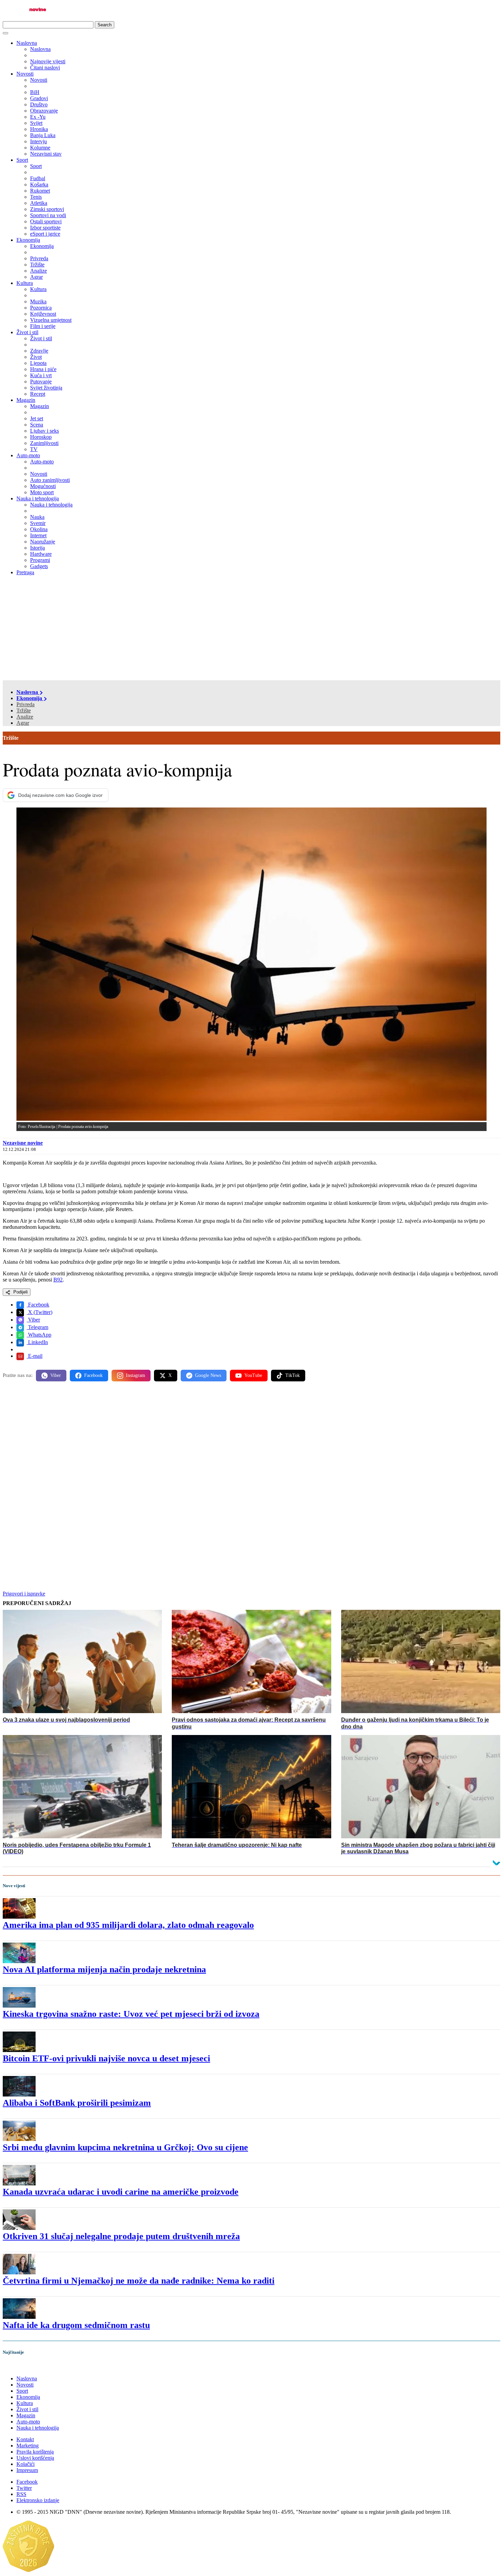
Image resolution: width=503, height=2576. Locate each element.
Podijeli (20, 1292)
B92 (58, 1280)
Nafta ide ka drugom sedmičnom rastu (76, 2325)
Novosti (25, 74)
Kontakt (25, 2439)
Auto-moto (28, 455)
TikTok (293, 1375)
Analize (25, 717)
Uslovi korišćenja (35, 2458)
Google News (208, 1375)
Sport (22, 160)
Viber (33, 1320)
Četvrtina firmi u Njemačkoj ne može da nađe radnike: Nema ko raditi (139, 2281)
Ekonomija (28, 240)
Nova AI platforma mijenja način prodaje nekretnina (104, 1969)
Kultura (25, 283)
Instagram (136, 1375)
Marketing (28, 2446)
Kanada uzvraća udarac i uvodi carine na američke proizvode (121, 2192)
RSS (21, 2494)
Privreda (25, 704)
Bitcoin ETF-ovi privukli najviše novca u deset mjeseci (106, 2058)
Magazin (26, 400)
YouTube (253, 1375)
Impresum (27, 2470)
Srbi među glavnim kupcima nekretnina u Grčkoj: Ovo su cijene (125, 2147)
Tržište (24, 711)
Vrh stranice (23, 2367)
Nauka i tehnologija (38, 498)
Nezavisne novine (23, 1143)
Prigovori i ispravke (24, 1594)
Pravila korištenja (35, 2452)
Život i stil (27, 332)
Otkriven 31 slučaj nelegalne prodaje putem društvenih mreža (121, 2236)
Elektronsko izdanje (38, 2500)
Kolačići (25, 2464)
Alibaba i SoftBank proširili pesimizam (77, 2103)
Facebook (38, 1305)
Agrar (23, 723)
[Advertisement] (251, 629)
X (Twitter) (40, 1312)
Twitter (24, 2488)
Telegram (37, 1327)
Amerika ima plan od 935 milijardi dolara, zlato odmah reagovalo (128, 1925)
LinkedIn (37, 1342)
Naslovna (27, 43)
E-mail (35, 1356)
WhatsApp (39, 1335)
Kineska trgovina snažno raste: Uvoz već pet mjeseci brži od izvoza (131, 2014)
